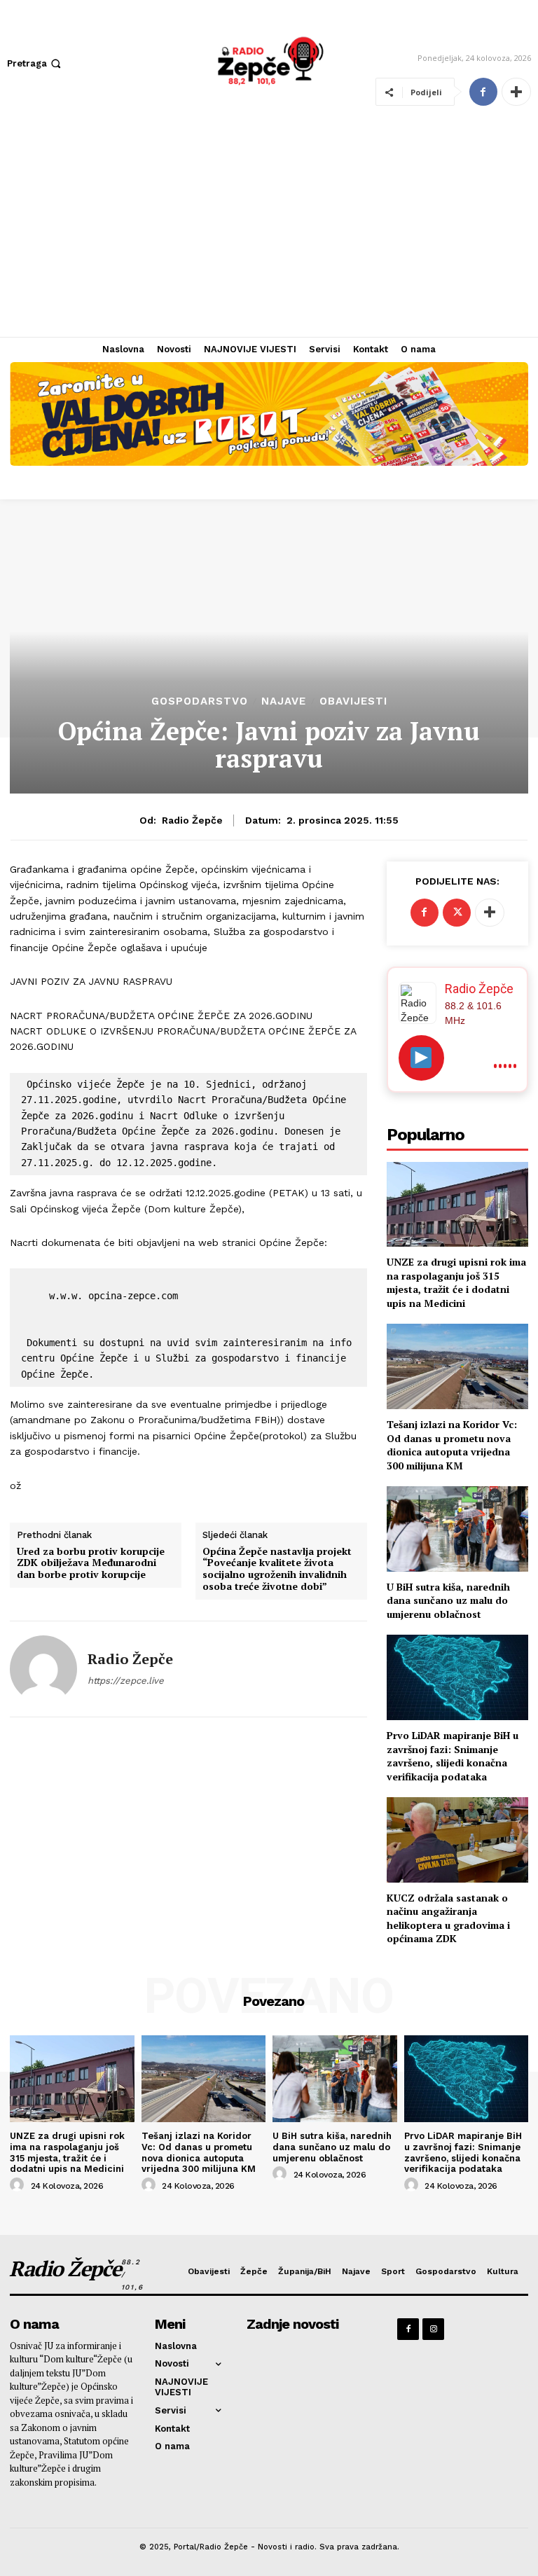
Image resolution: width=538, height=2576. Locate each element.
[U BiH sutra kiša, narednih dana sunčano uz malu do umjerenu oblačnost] (457, 1529)
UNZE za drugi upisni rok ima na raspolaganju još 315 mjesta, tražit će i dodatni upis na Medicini (456, 1282)
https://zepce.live (126, 1681)
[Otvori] (421, 1058)
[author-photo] (19, 2185)
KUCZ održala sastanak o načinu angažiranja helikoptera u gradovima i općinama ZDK (448, 1918)
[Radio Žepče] (43, 1669)
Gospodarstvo (200, 701)
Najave (284, 701)
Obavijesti (353, 701)
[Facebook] (483, 92)
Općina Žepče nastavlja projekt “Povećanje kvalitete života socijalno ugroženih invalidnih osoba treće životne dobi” (277, 1569)
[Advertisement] (269, 232)
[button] (35, 63)
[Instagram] (433, 2329)
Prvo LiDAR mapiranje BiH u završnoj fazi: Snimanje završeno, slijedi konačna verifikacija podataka (453, 1756)
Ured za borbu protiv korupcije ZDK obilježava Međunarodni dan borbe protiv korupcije (91, 1563)
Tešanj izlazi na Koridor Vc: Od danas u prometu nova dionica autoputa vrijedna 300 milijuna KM (452, 1445)
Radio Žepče (192, 820)
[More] (516, 92)
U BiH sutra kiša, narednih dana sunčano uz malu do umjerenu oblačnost (448, 1600)
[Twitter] (457, 913)
